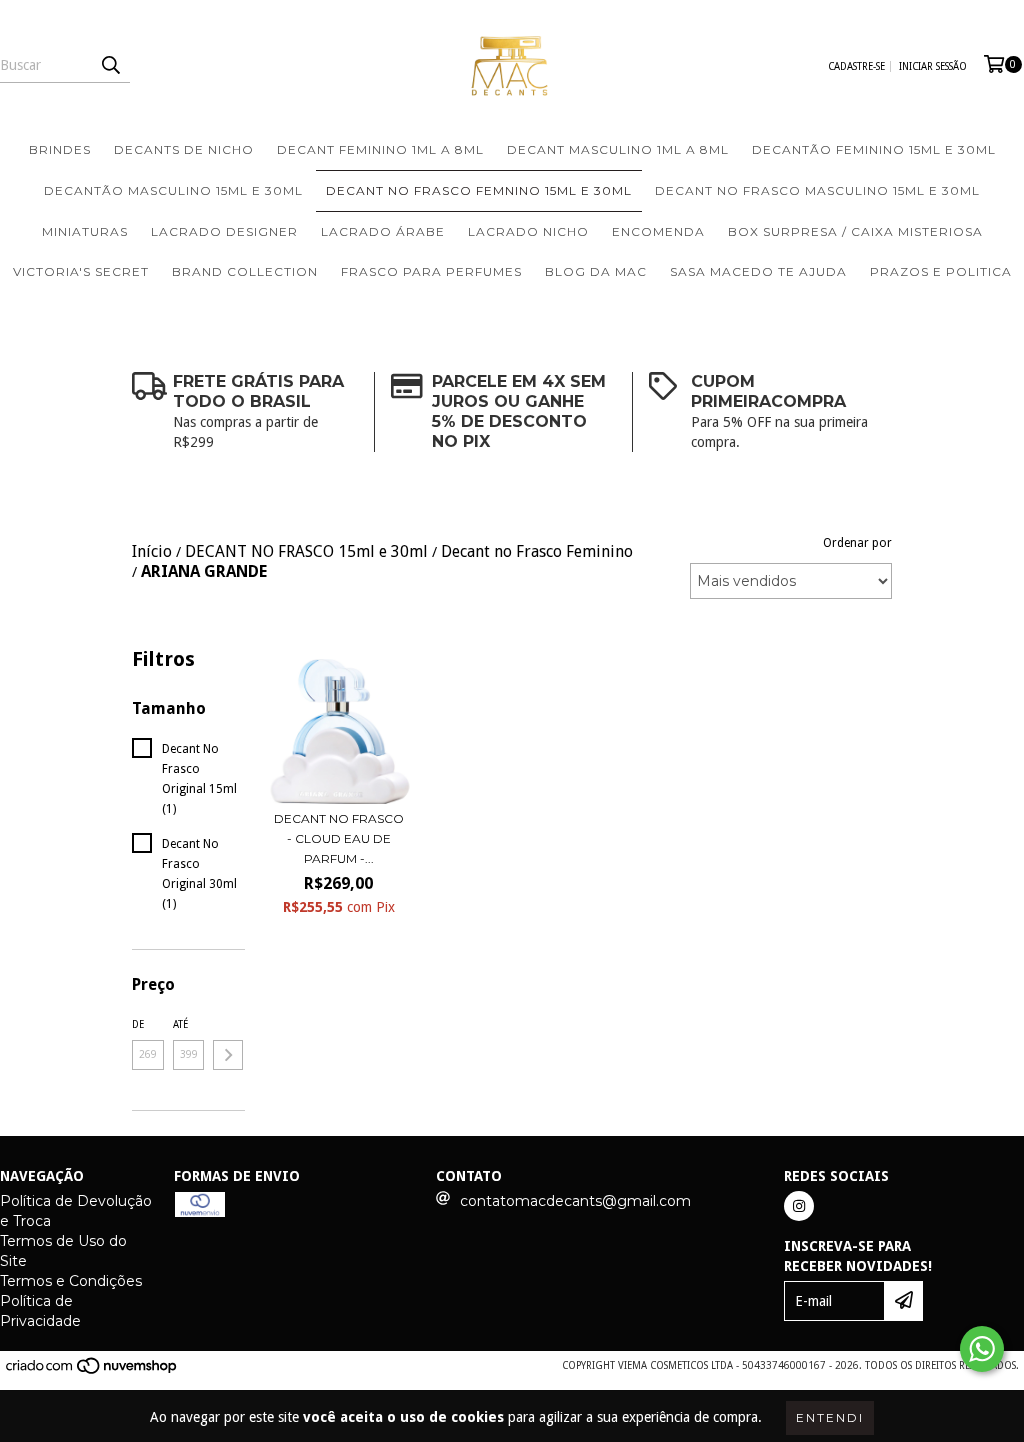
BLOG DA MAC (596, 271)
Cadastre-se (856, 66)
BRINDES (60, 149)
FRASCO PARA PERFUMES (431, 271)
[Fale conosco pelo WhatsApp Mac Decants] (982, 1349)
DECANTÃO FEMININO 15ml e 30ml (874, 149)
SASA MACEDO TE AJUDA (758, 271)
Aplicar (228, 1055)
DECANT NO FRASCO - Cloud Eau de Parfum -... (339, 838)
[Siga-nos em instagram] (799, 1206)
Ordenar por (857, 543)
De (138, 1024)
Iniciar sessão (933, 66)
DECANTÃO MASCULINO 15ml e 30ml (173, 190)
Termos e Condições (71, 1281)
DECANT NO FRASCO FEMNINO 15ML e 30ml (479, 190)
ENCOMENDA (658, 231)
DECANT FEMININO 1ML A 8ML (380, 149)
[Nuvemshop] (92, 1371)
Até (180, 1024)
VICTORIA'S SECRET (81, 271)
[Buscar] (110, 65)
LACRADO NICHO (528, 231)
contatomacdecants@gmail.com (575, 1201)
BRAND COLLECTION (245, 271)
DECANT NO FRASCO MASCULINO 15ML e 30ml (817, 190)
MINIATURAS (85, 231)
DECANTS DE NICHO (184, 149)
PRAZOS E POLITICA (941, 271)
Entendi (830, 1417)
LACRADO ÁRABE (383, 231)
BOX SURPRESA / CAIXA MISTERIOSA (855, 231)
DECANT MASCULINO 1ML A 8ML (618, 149)
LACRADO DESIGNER (224, 231)
